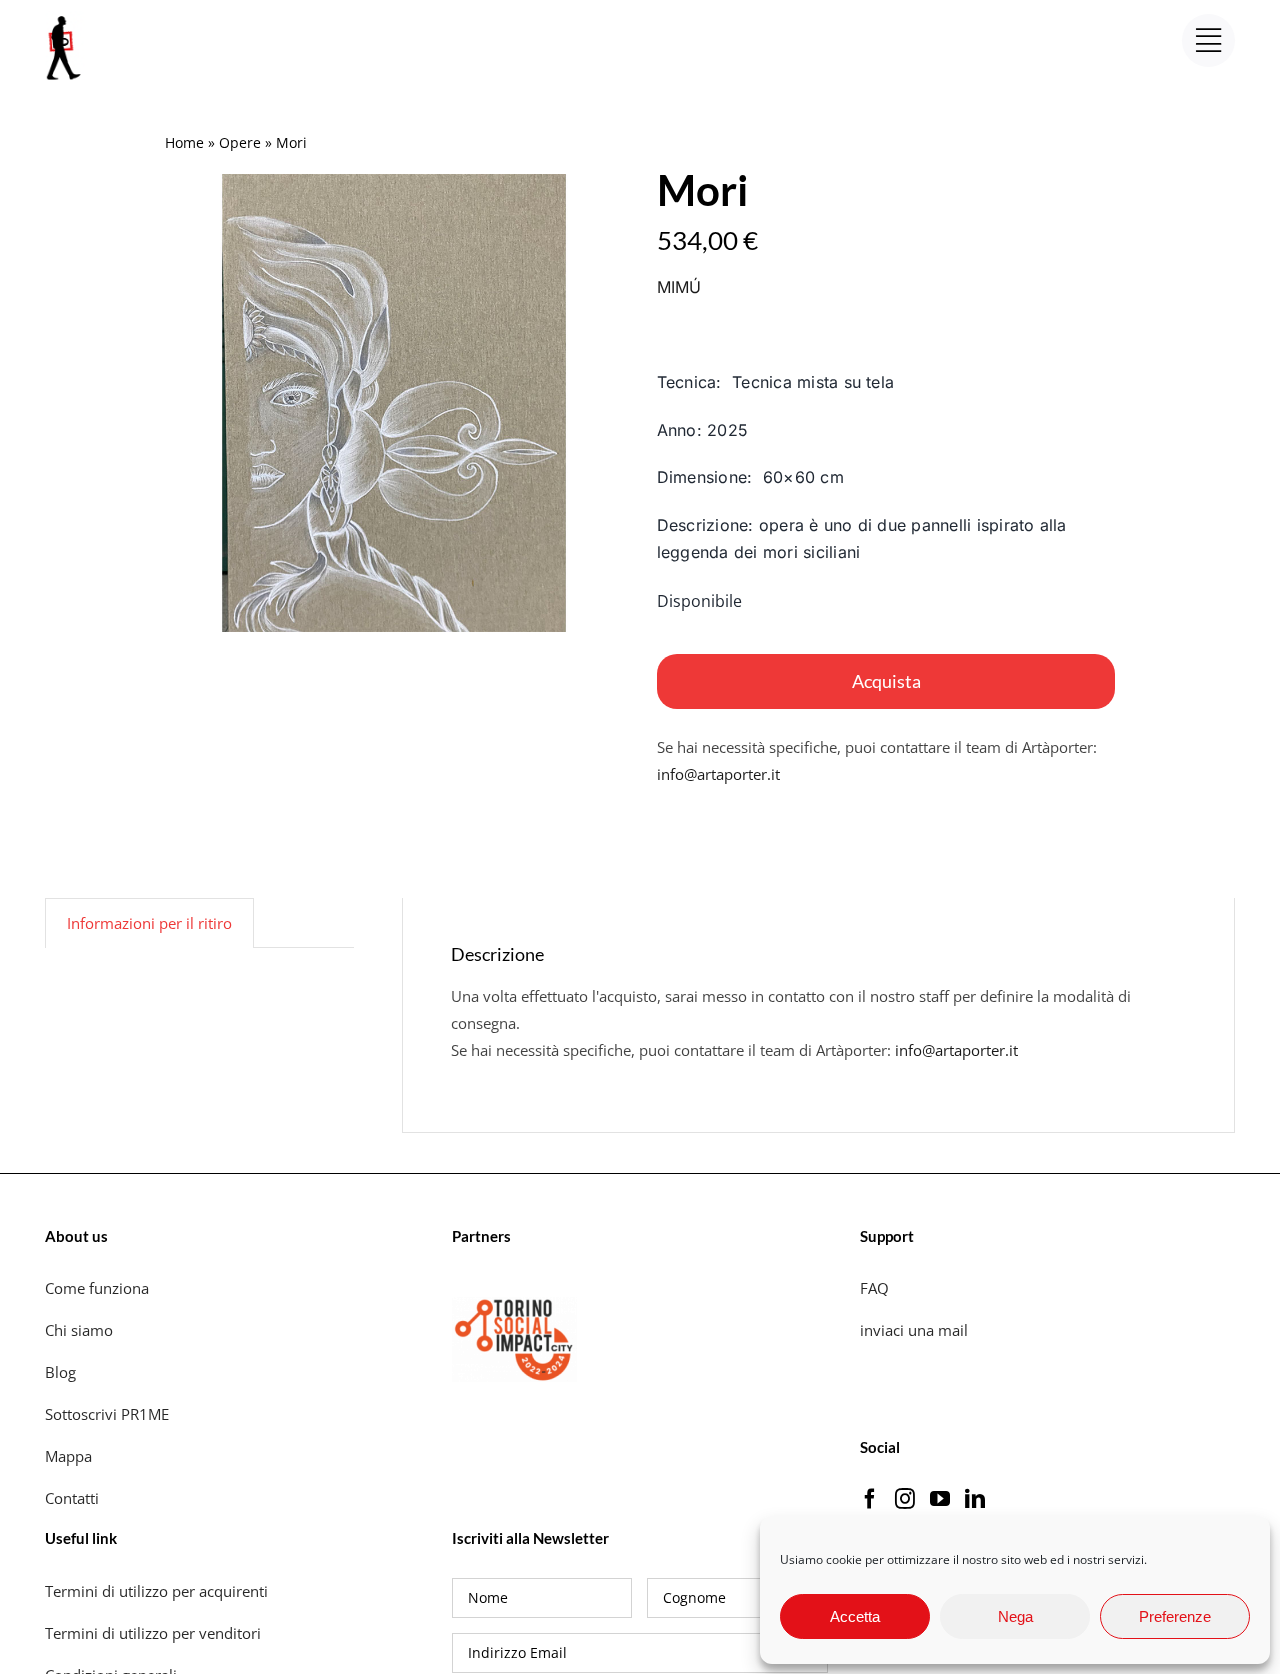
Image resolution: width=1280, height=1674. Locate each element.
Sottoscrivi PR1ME (107, 1414)
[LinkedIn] (975, 1499)
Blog (60, 1372)
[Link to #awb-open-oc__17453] (1208, 40)
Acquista (886, 681)
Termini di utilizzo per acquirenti (156, 1591)
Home (184, 142)
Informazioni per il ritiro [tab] (149, 923)
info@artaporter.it (718, 774)
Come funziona (99, 1288)
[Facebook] (870, 1499)
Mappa (68, 1456)
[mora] (394, 403)
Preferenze (1175, 1616)
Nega (1015, 1616)
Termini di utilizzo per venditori (153, 1633)
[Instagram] (905, 1499)
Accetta (855, 1616)
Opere (240, 142)
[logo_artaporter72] (65, 18)
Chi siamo (81, 1330)
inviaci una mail (914, 1330)
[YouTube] (940, 1499)
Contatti (72, 1498)
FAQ (874, 1288)
